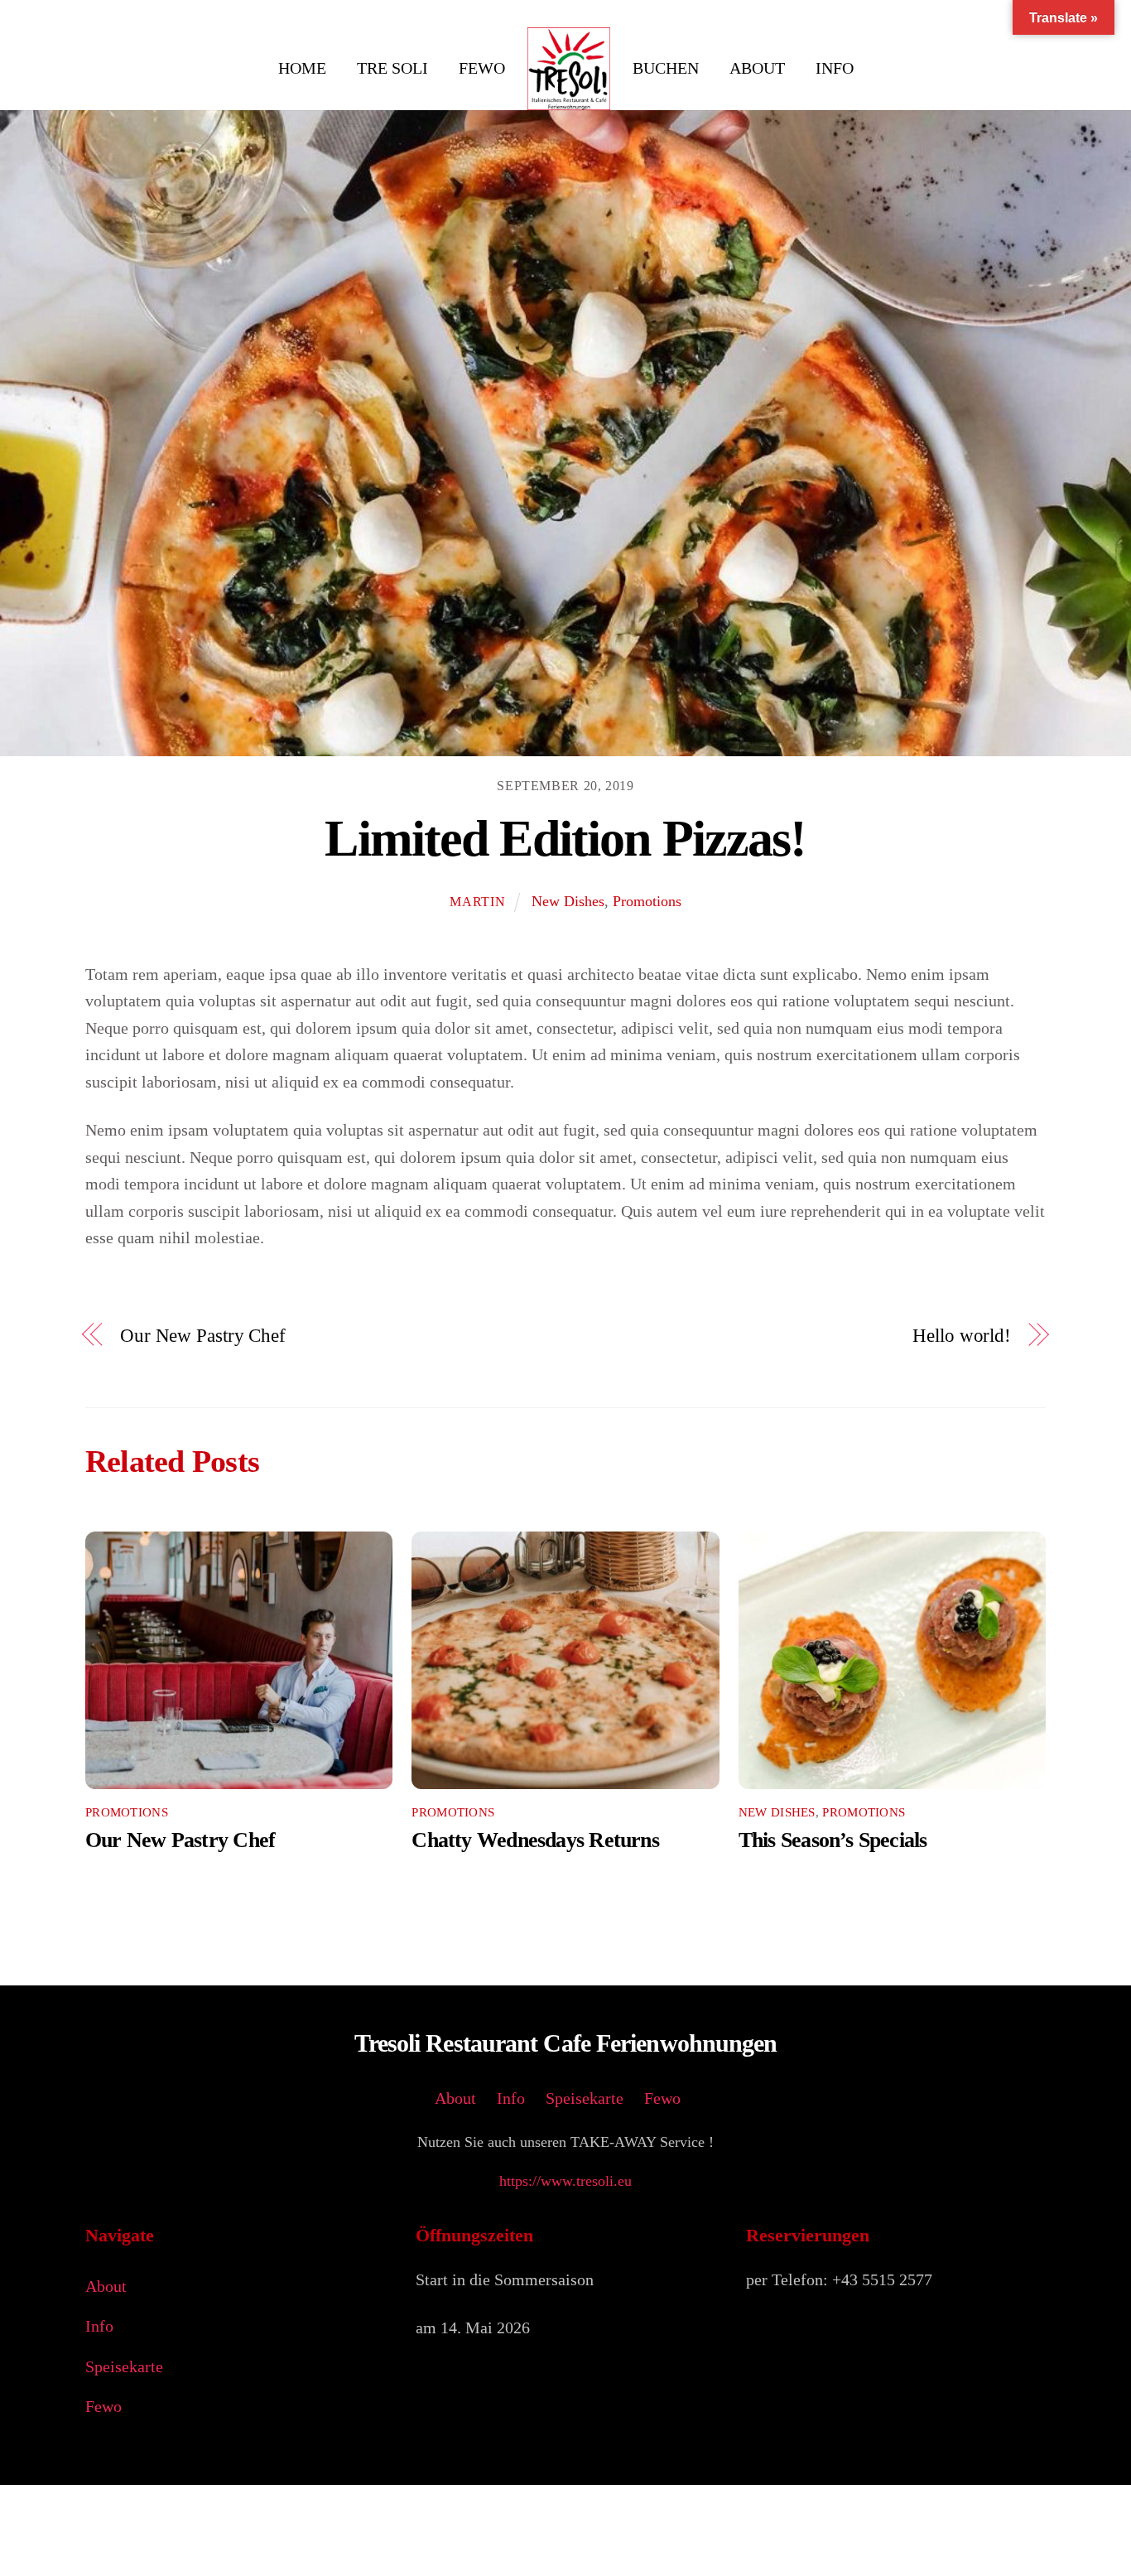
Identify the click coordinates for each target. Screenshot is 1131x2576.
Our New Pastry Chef (203, 1336)
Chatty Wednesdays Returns (535, 1840)
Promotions (647, 901)
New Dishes (568, 901)
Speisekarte (585, 2098)
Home (302, 68)
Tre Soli (392, 68)
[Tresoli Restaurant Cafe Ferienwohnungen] (569, 69)
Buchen (666, 68)
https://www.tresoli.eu (565, 2181)
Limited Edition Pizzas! (565, 838)
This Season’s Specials (833, 1840)
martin (478, 902)
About (757, 68)
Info (835, 68)
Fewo (482, 68)
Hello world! (962, 1336)
